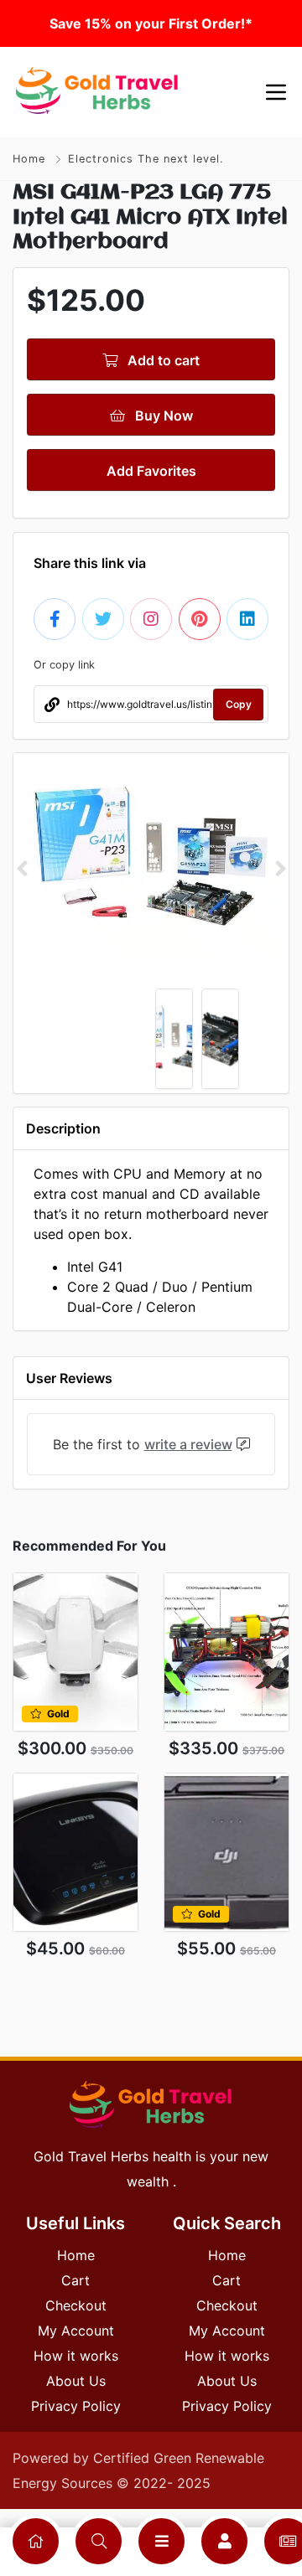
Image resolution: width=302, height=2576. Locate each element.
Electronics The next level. (146, 159)
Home (29, 159)
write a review (188, 1444)
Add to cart (162, 360)
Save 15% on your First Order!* (151, 23)
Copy (239, 704)
